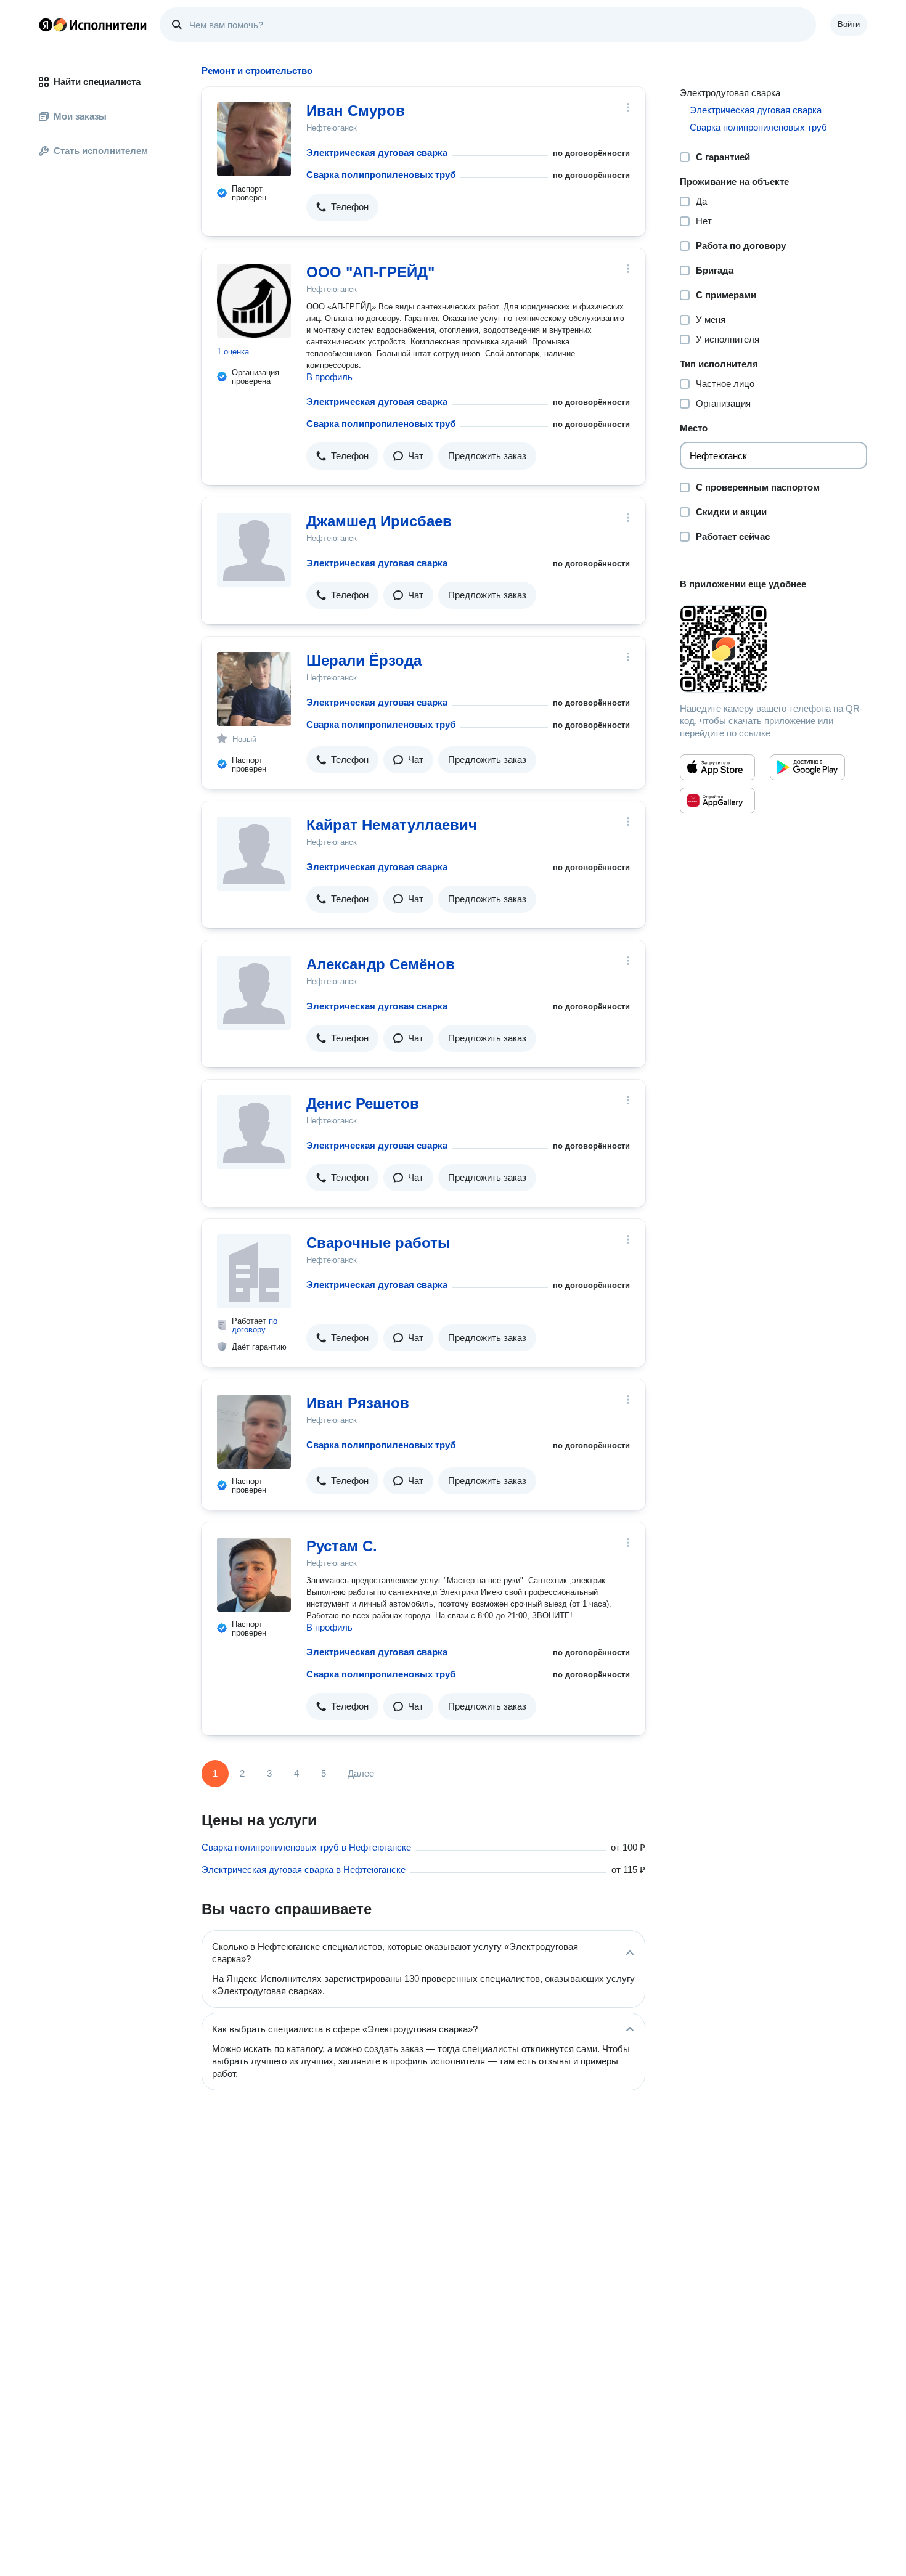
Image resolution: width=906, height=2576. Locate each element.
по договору (255, 1325)
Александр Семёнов (381, 964)
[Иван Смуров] (254, 139)
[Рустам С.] (254, 1575)
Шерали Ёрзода (364, 660)
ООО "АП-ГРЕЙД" (370, 272)
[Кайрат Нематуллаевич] (254, 854)
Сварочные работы (378, 1243)
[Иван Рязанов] (254, 1432)
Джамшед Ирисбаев (379, 521)
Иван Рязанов (358, 1403)
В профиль (329, 377)
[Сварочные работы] (254, 1271)
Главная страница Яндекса (46, 25)
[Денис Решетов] (254, 1132)
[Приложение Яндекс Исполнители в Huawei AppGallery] (717, 801)
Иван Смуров (356, 111)
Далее (361, 1773)
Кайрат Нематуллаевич (392, 825)
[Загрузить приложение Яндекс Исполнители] (773, 649)
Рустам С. (342, 1546)
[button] (342, 207)
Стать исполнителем (101, 151)
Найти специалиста (97, 82)
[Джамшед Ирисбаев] (254, 550)
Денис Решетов (363, 1103)
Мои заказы (80, 116)
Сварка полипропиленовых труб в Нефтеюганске (306, 1847)
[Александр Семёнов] (254, 993)
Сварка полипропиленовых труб (381, 175)
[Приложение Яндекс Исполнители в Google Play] (807, 767)
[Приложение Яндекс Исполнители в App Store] (717, 767)
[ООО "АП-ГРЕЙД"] (254, 301)
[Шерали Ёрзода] (254, 689)
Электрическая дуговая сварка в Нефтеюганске (304, 1869)
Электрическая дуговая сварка (377, 153)
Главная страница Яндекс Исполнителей (93, 25)
